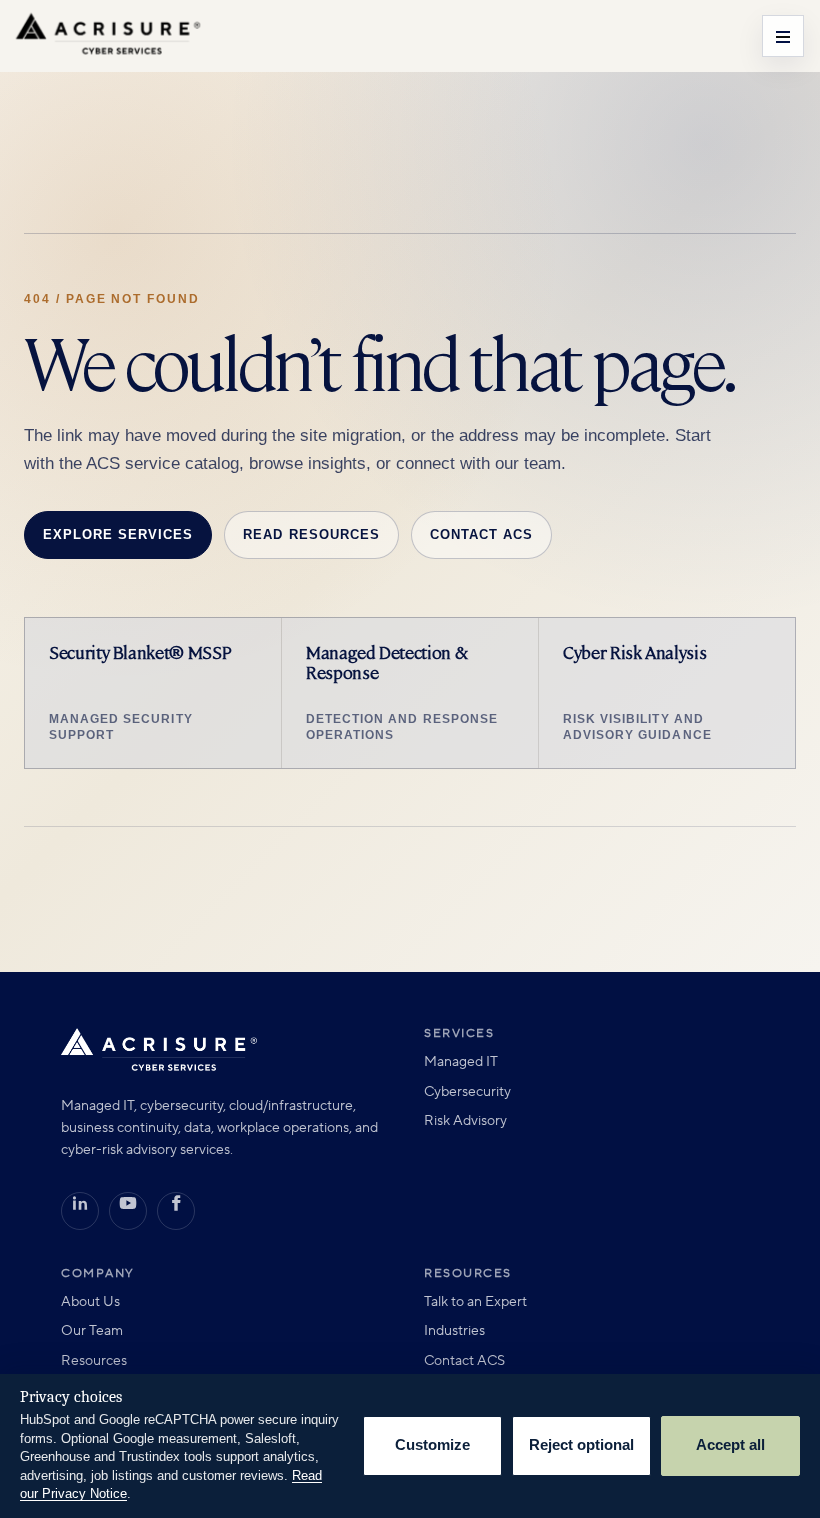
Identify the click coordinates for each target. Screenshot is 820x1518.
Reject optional (581, 1445)
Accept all (730, 1445)
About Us (90, 1302)
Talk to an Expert (475, 1302)
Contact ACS (481, 534)
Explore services (118, 534)
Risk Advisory (465, 1121)
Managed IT (461, 1062)
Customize (432, 1445)
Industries (454, 1331)
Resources (94, 1361)
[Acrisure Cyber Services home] (108, 36)
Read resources (311, 534)
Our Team (92, 1331)
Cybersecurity (467, 1092)
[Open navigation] (783, 36)
